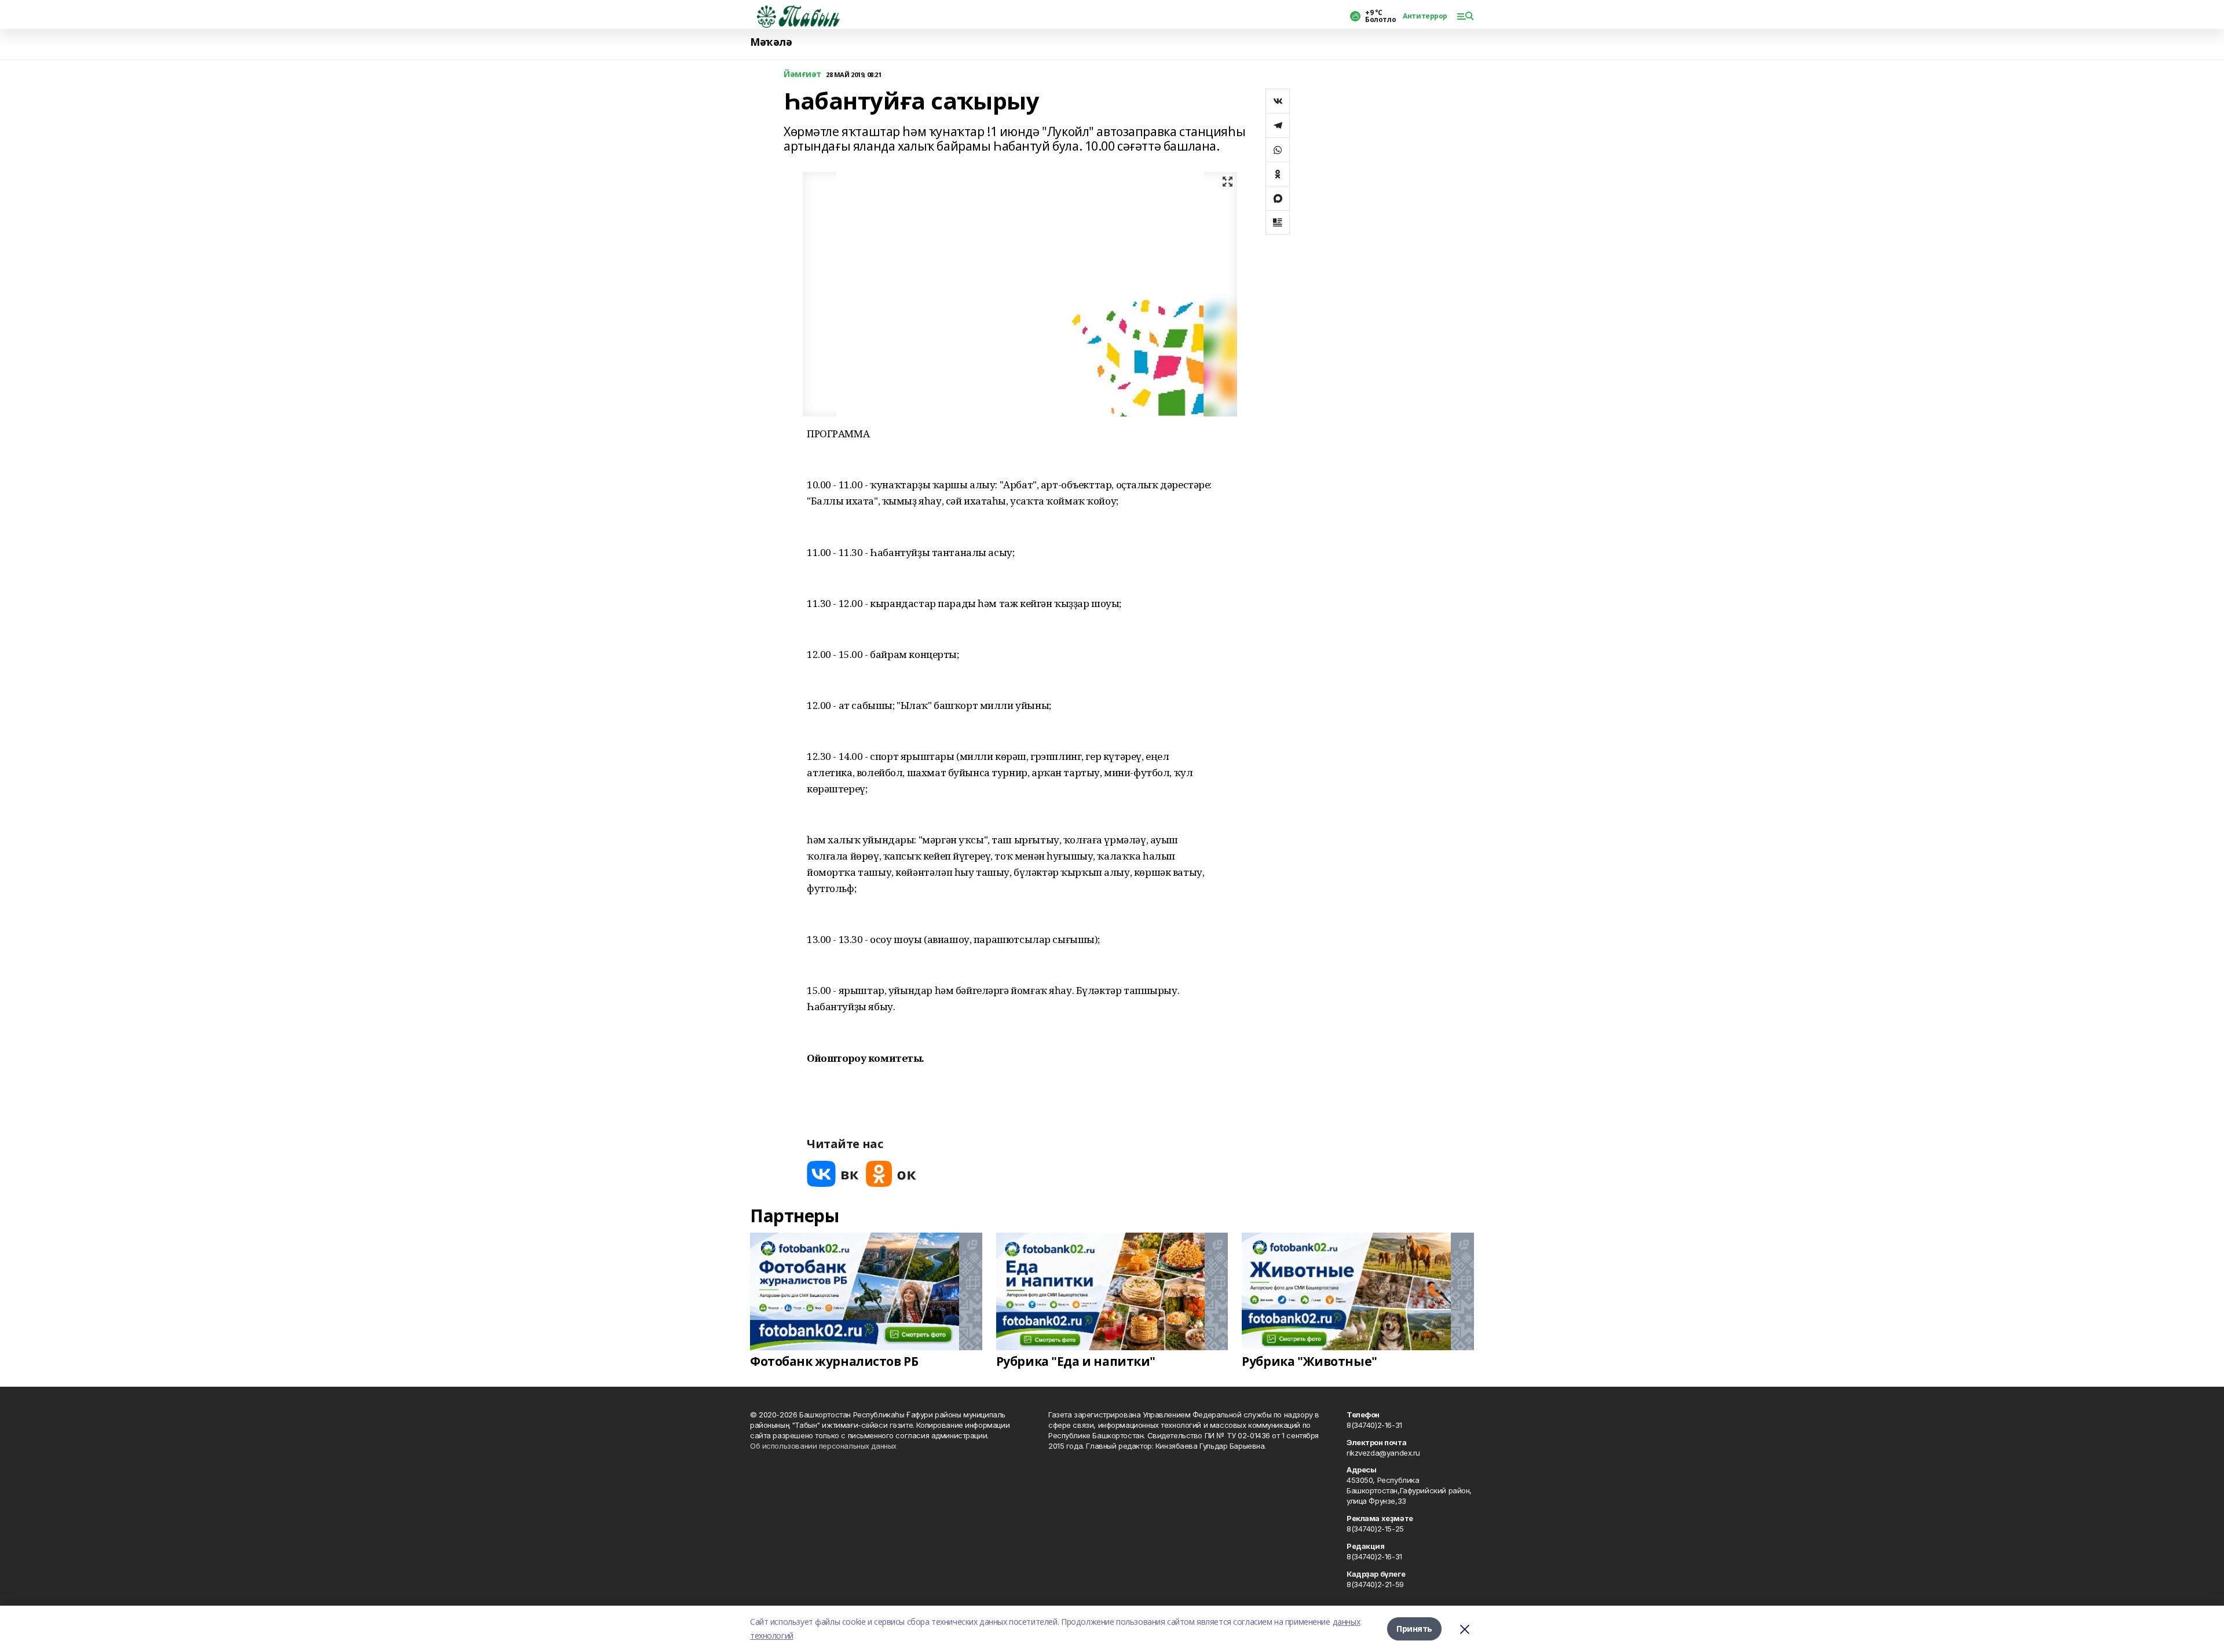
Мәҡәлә (771, 42)
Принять (1414, 1629)
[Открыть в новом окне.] (833, 1174)
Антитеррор (1425, 16)
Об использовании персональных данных (823, 1446)
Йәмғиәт (802, 74)
